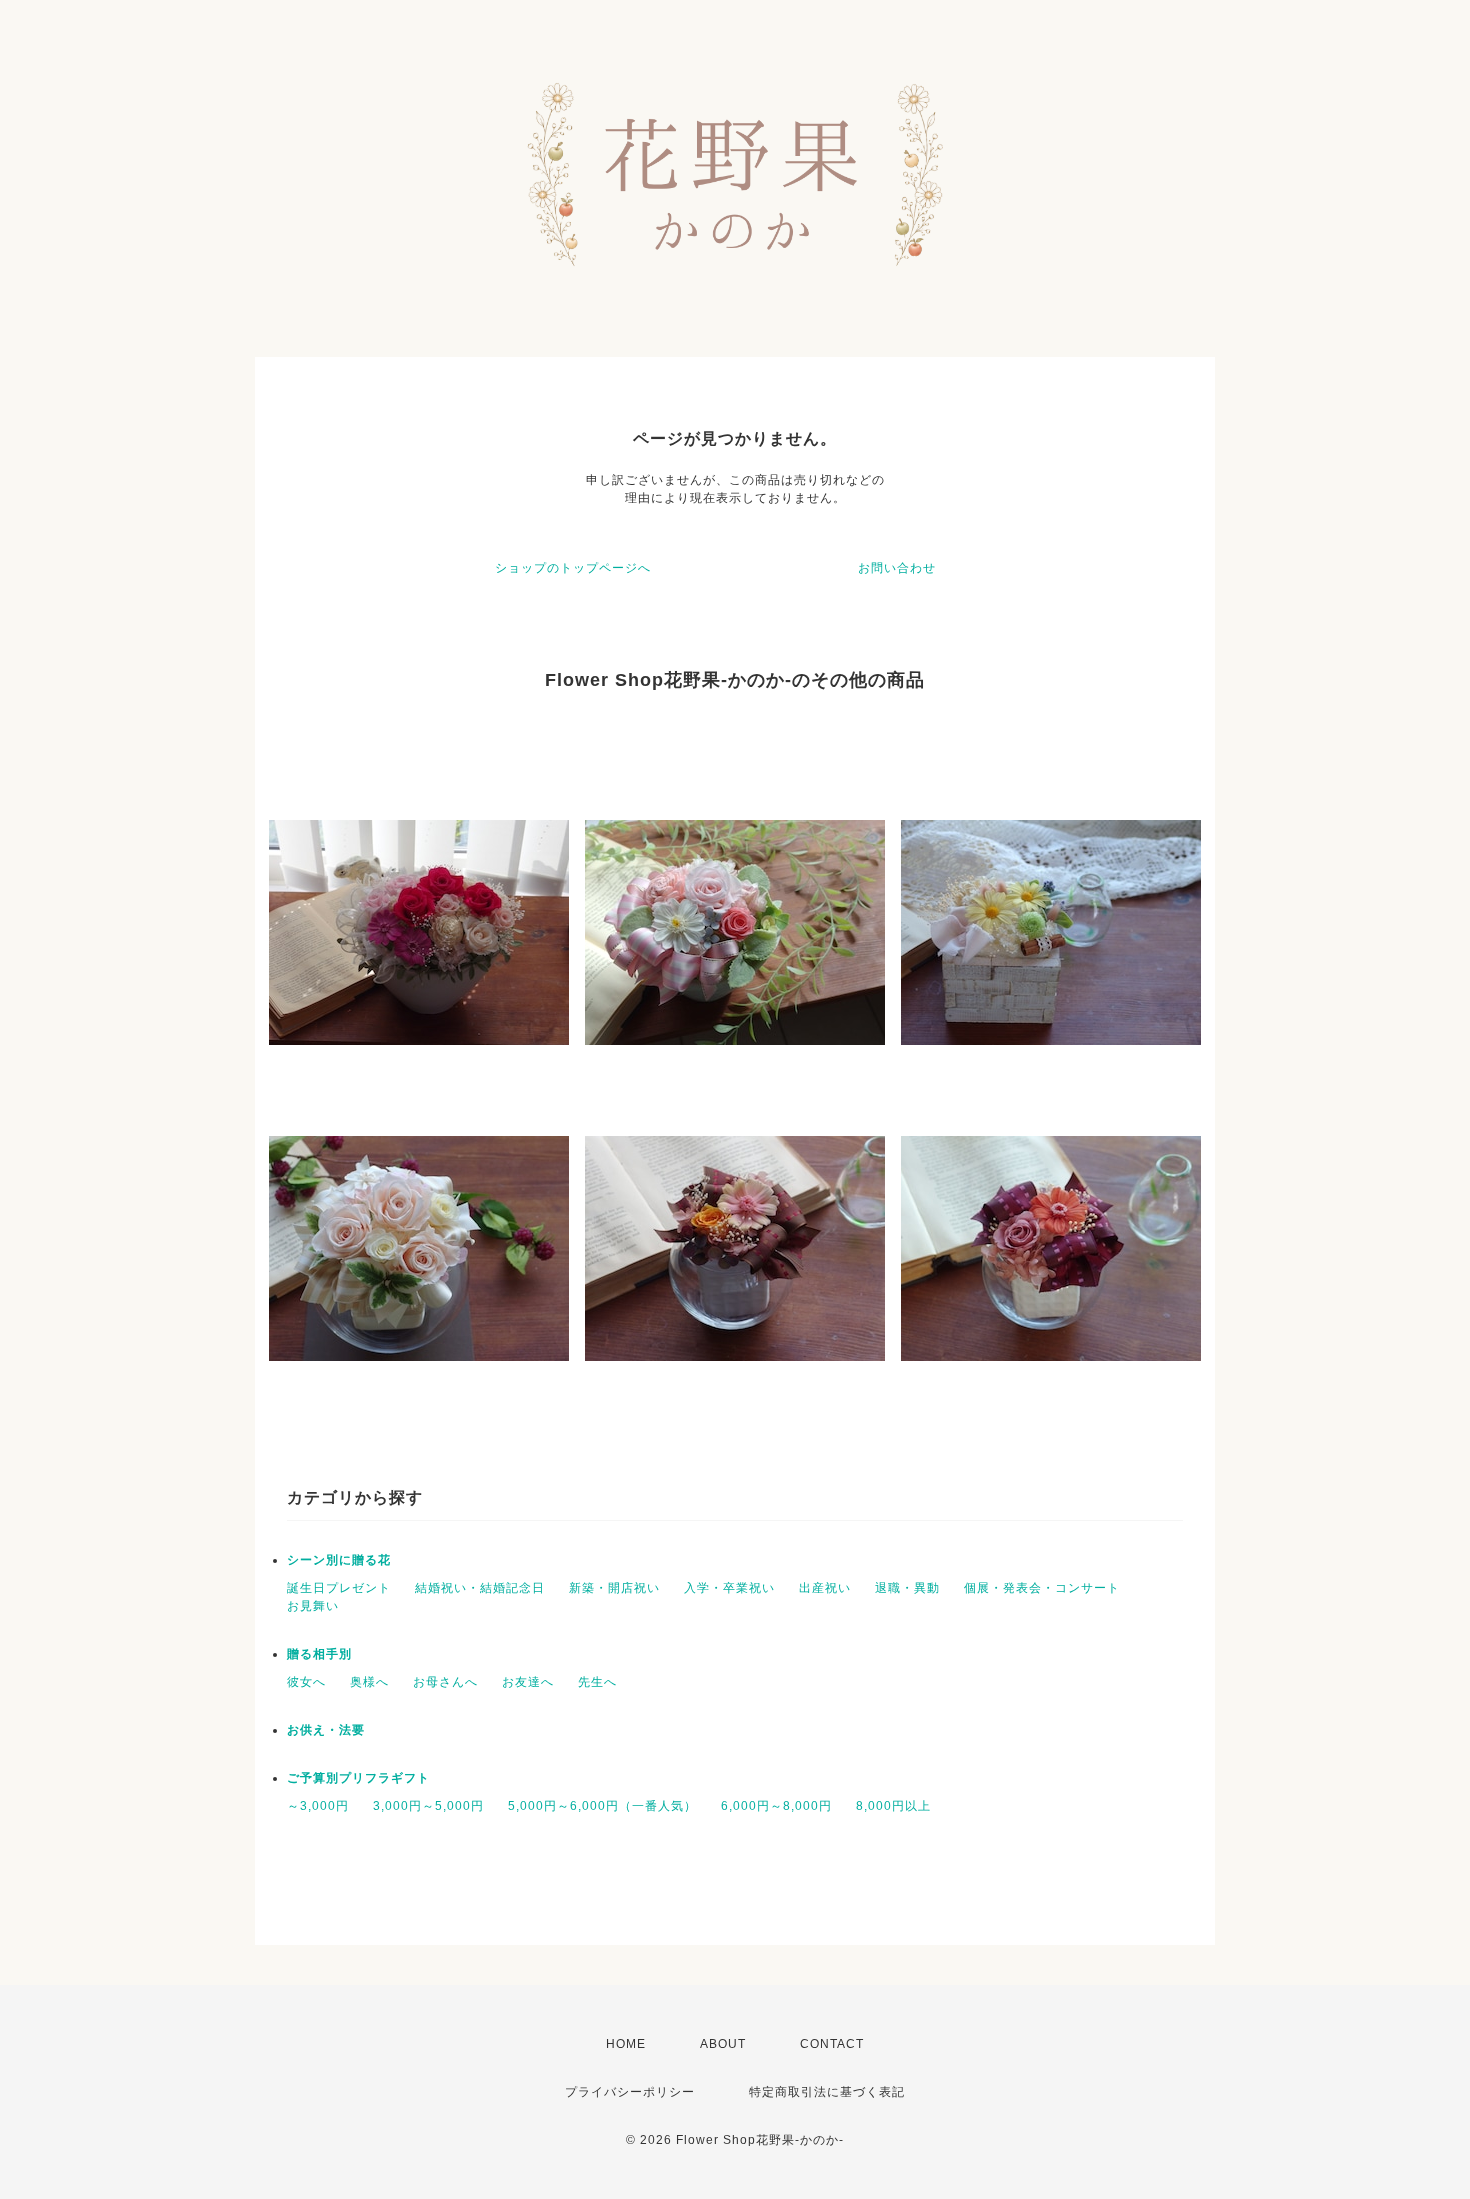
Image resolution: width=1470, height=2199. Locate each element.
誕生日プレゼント (339, 1588)
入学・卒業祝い (729, 1588)
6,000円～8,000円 (776, 1806)
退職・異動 (907, 1588)
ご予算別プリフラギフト (358, 1778)
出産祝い (825, 1588)
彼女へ (306, 1682)
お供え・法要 (326, 1730)
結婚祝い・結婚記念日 (480, 1588)
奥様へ (369, 1682)
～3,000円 (318, 1806)
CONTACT (832, 2044)
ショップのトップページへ (573, 568)
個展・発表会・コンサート (1042, 1588)
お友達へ (528, 1682)
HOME (626, 2044)
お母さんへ (445, 1682)
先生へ (597, 1682)
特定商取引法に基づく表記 (827, 2092)
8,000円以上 (893, 1806)
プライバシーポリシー (630, 2092)
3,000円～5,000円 (428, 1806)
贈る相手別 (319, 1654)
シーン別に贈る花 (339, 1560)
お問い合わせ (897, 568)
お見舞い (313, 1606)
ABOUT (723, 2044)
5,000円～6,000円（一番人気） (602, 1806)
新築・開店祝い (614, 1588)
